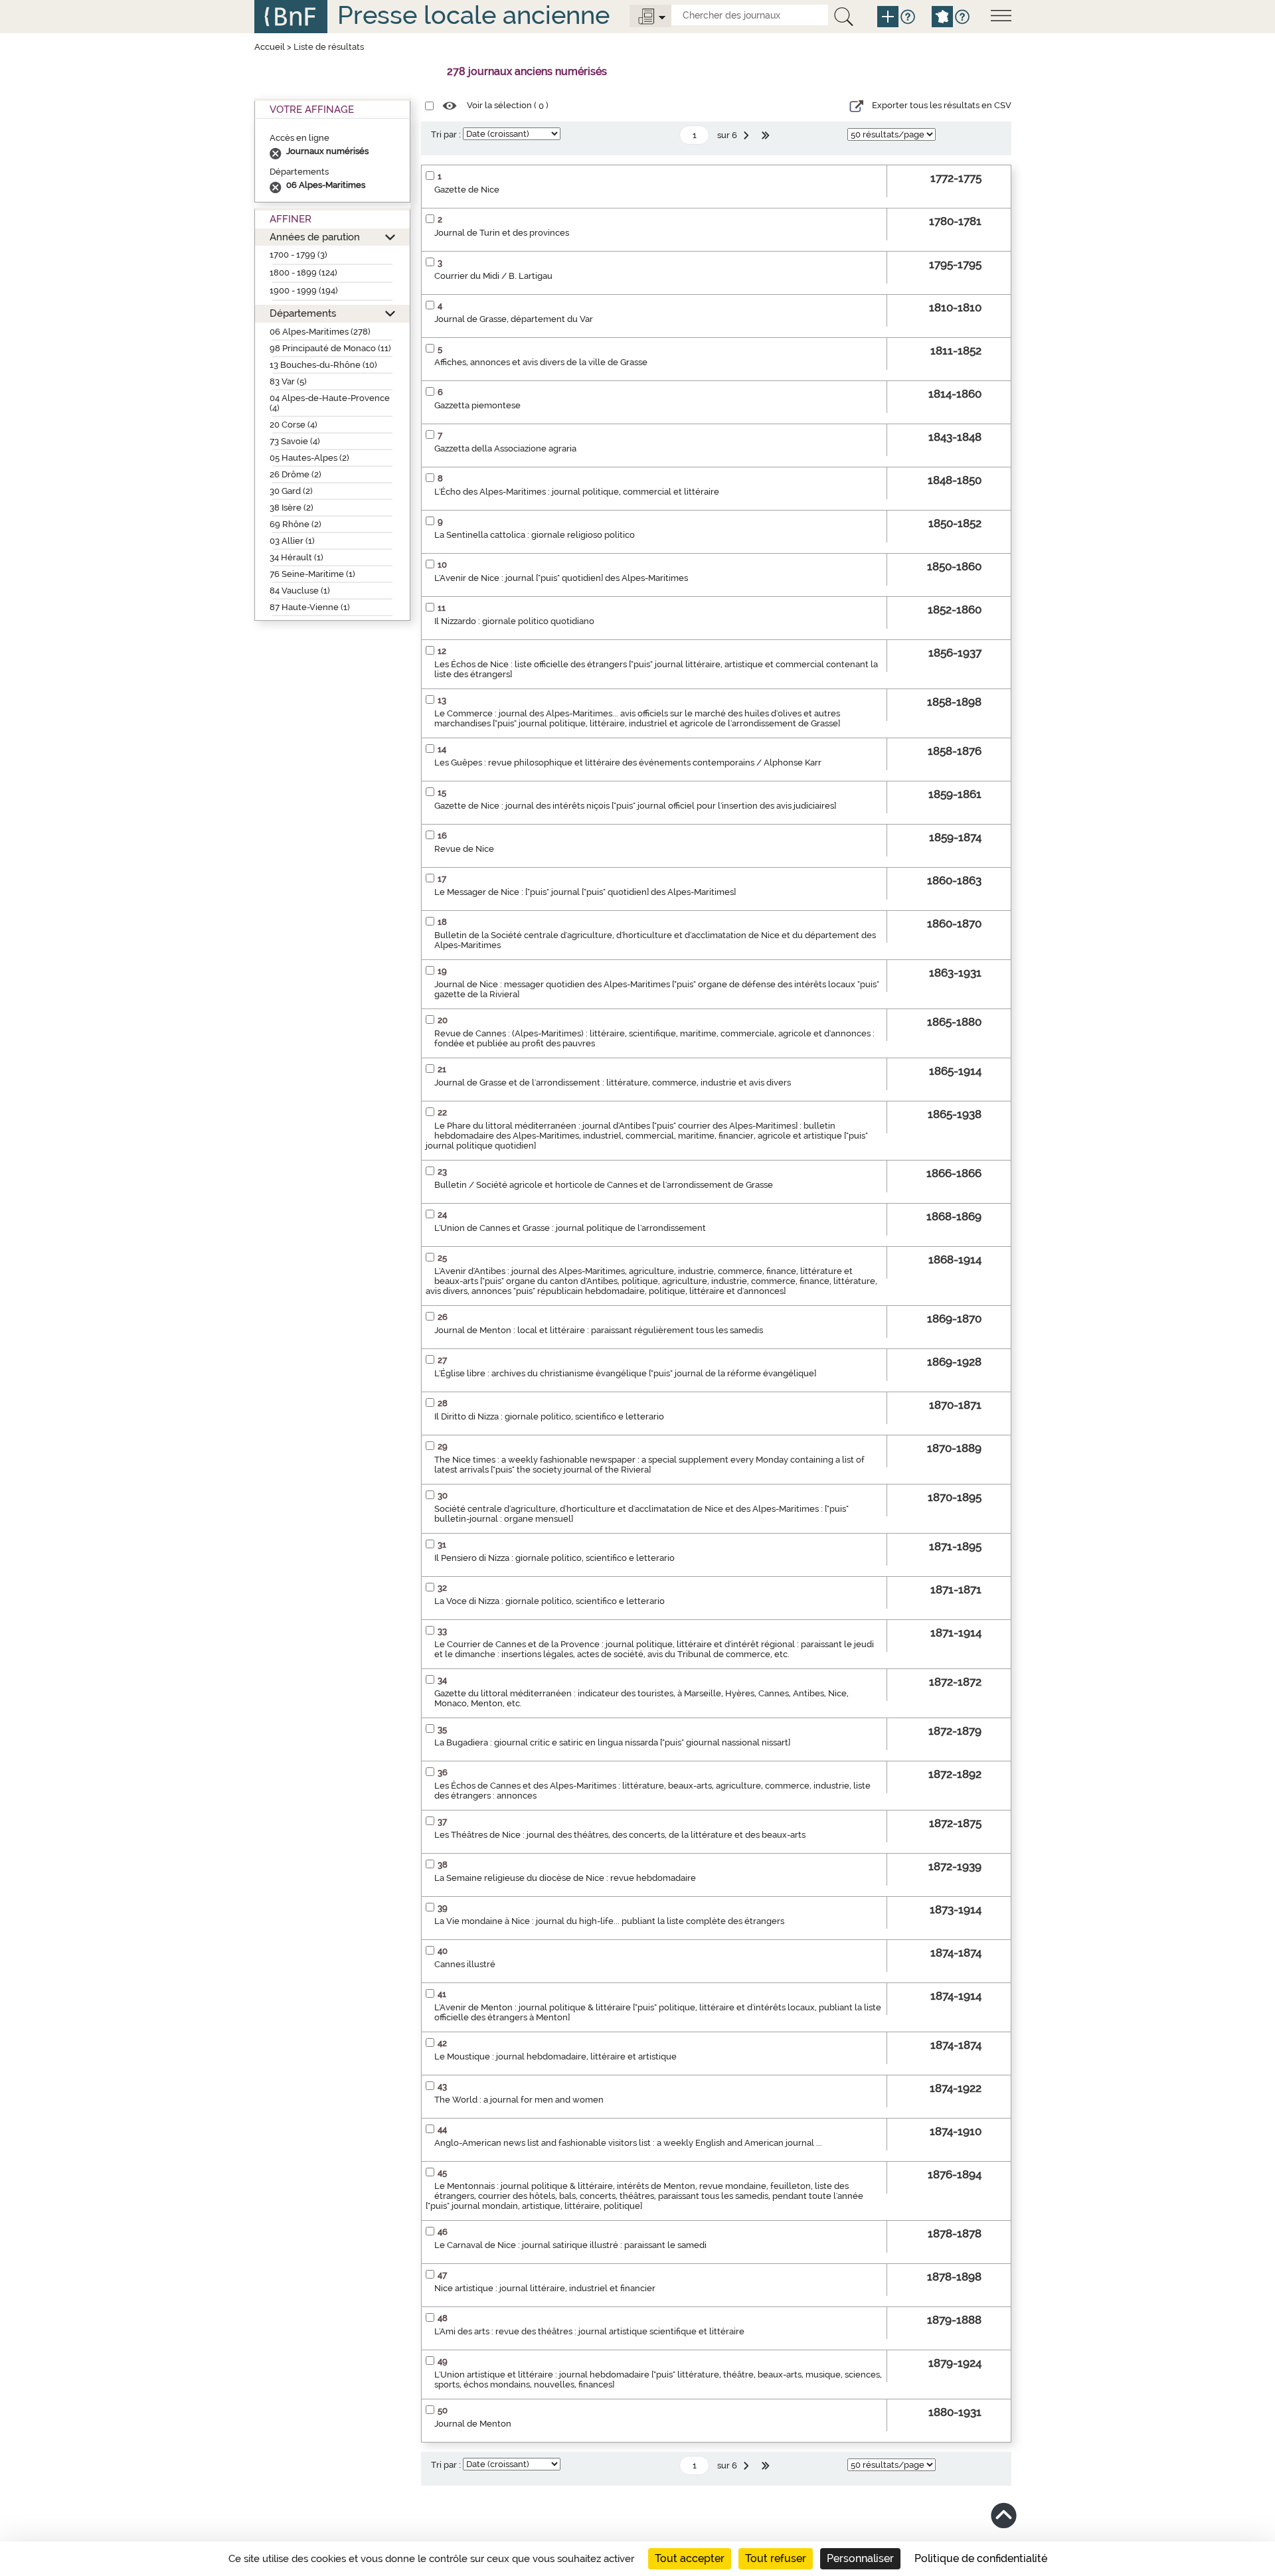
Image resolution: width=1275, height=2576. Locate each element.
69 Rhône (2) (296, 524)
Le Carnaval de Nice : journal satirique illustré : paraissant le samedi (570, 2245)
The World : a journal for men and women (519, 2100)
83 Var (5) (288, 381)
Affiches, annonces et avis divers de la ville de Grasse (541, 362)
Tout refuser (776, 2558)
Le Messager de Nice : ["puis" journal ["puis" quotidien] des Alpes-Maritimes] (585, 892)
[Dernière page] (767, 135)
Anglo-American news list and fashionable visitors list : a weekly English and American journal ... (628, 2143)
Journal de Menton (473, 2424)
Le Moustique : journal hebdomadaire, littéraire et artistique (555, 2056)
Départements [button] (303, 313)
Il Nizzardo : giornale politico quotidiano (514, 621)
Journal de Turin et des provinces (502, 233)
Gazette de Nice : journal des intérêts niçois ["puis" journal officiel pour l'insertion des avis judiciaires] (635, 806)
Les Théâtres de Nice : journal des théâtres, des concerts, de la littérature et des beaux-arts (620, 1835)
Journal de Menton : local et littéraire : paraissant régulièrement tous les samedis (599, 1330)
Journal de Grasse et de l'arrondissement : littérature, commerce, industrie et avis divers (613, 1083)
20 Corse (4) (294, 425)
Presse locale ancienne (473, 15)
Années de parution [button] (315, 237)
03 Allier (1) (292, 541)
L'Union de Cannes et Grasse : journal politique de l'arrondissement (570, 1228)
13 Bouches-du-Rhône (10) (323, 365)
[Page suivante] (748, 135)
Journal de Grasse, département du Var (514, 319)
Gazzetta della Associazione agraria (505, 448)
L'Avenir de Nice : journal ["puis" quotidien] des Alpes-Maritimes (561, 578)
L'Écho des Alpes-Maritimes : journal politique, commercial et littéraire (577, 492)
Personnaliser (860, 2558)
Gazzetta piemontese (477, 405)
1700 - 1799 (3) (298, 255)
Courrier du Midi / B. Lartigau (493, 276)
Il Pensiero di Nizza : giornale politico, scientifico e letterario (554, 1558)
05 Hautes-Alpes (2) (309, 458)
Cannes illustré (465, 1964)
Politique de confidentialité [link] (981, 2558)
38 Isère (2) (292, 508)
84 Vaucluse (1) (300, 591)
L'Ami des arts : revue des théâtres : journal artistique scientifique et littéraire (589, 2331)
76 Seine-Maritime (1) (312, 574)
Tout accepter (690, 2558)
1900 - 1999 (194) (304, 290)
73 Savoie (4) (295, 441)
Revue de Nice (464, 849)
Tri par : (446, 134)
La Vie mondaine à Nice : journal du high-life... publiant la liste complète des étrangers (609, 1921)
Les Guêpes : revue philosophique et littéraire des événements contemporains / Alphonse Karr (628, 763)
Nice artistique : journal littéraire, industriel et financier (545, 2288)
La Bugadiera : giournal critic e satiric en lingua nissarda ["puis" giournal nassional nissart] (612, 1742)
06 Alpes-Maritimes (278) (320, 332)
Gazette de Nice (467, 190)
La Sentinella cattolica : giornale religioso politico (535, 535)
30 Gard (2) (291, 491)
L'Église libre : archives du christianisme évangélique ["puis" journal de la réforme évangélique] (625, 1373)
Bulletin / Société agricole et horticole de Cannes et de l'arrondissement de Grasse (604, 1185)
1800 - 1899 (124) (303, 273)
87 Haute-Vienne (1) (310, 607)
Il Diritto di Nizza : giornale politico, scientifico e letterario (549, 1416)
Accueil (270, 47)
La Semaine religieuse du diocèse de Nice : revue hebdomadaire (565, 1878)
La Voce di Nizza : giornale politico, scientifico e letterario (550, 1601)
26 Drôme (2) (296, 474)
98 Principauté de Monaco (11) (330, 348)
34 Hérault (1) (297, 557)
